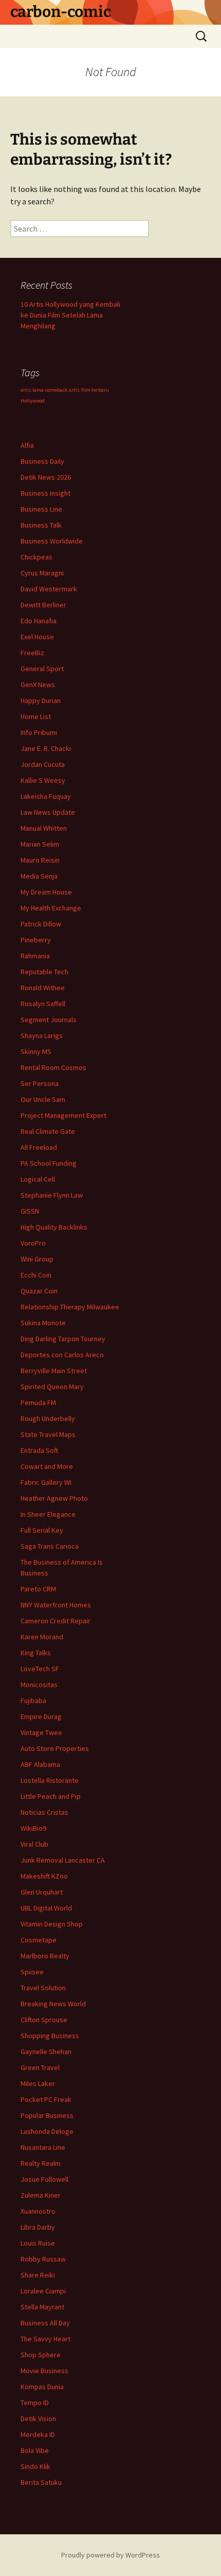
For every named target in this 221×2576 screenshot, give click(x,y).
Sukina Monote (43, 1323)
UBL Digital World (46, 1908)
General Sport (42, 669)
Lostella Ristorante (50, 1780)
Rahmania (35, 956)
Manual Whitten (44, 828)
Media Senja (39, 876)
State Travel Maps (48, 1434)
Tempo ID (35, 2403)
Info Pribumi (39, 732)
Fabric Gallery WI (46, 1482)
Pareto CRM (38, 1589)
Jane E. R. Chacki (46, 748)
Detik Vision (38, 2419)
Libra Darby (38, 2227)
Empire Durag (41, 1716)
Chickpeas (36, 557)
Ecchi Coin (36, 1275)
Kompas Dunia (42, 2387)
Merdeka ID (38, 2434)
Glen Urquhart (42, 1892)
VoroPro (33, 1243)
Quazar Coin (39, 1291)
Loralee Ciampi (43, 2291)
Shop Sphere (41, 2355)
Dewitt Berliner (43, 605)
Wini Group (37, 1259)
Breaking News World (53, 2004)
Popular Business (47, 2115)
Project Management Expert (63, 1115)
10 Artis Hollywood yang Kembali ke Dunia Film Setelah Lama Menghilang (70, 315)
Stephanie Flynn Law (52, 1195)
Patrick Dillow (41, 924)
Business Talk (41, 525)
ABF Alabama (40, 1764)
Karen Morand (42, 1637)
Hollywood (33, 401)
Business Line (41, 509)
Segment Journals (49, 1020)
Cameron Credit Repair (56, 1621)
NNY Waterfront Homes (56, 1605)
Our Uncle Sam (43, 1099)
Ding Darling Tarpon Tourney (63, 1339)
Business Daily (42, 461)
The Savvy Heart (45, 2339)
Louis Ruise (38, 2243)
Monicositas (39, 1685)
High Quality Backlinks (54, 1227)
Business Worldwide (52, 541)
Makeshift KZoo (44, 1876)
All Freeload (39, 1147)
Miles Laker (38, 2083)
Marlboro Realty (45, 1956)
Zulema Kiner (41, 2195)
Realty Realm (41, 2163)
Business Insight (45, 493)
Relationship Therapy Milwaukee (70, 1307)
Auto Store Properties (55, 1748)
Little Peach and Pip (51, 1796)
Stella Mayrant (42, 2307)
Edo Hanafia (39, 621)
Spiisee (32, 1972)
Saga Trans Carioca (50, 1546)
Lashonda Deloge (47, 2131)
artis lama (32, 390)
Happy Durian (41, 700)
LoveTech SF (40, 1669)
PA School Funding (49, 1163)
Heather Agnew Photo (54, 1498)
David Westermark (49, 589)
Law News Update (48, 812)
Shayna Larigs (42, 1036)
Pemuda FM (38, 1403)
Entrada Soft (39, 1450)
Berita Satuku (41, 2482)
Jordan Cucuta (43, 764)
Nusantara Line (43, 2147)
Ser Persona (40, 1083)
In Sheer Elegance (48, 1514)
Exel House (37, 637)
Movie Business (44, 2371)
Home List (36, 716)
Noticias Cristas (44, 1812)
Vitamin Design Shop (52, 1924)
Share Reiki (38, 2275)
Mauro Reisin (40, 860)
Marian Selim (40, 844)
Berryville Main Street (54, 1371)
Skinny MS (36, 1052)
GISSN (30, 1211)
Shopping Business (50, 2036)
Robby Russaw (43, 2259)
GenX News (38, 685)
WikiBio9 (33, 1828)
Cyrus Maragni (42, 573)
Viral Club (34, 1844)
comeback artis (62, 390)
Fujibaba (33, 1701)
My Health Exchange (51, 908)
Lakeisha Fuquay (46, 796)
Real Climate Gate (48, 1131)
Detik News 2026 (46, 477)
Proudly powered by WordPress (110, 2555)
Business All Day (45, 2323)
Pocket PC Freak (46, 2099)
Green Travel (40, 2067)
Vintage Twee (41, 1732)
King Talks (36, 1653)
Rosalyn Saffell (43, 1004)
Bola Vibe (35, 2450)
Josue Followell (44, 2179)
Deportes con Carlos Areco (62, 1355)
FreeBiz (32, 653)
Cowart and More (47, 1466)
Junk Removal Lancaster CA (63, 1860)
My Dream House (46, 892)
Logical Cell (38, 1179)
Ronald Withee (43, 988)
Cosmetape (39, 1940)
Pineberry (36, 940)
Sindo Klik (35, 2466)
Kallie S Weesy (43, 780)
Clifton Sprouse (44, 2020)
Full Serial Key (42, 1530)
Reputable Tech (44, 972)
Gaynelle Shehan (46, 2052)
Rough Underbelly (48, 1418)
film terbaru (95, 390)
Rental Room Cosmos (53, 1067)
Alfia (27, 445)
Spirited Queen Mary (52, 1387)
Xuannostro (38, 2211)
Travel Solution (43, 1988)
